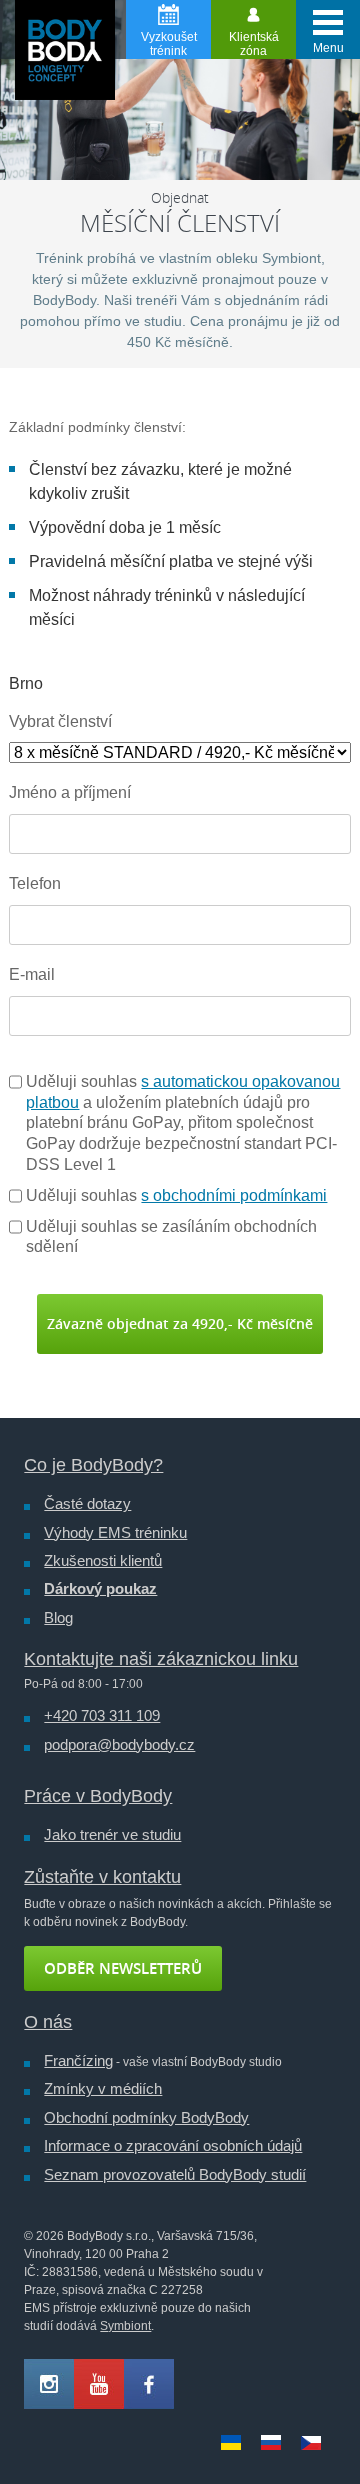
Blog (58, 1617)
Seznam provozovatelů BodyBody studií (175, 2174)
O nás (48, 2022)
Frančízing (78, 2060)
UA (231, 2443)
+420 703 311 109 (102, 1715)
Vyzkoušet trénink (169, 44)
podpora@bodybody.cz (119, 1744)
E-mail (32, 974)
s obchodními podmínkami (234, 1195)
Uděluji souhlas (176, 1195)
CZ (311, 2443)
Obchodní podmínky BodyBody (146, 2117)
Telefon (35, 883)
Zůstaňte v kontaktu (102, 1877)
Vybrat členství (60, 721)
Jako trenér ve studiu (112, 1834)
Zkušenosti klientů (103, 1560)
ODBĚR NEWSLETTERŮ (123, 1968)
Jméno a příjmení (70, 792)
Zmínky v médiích (103, 2088)
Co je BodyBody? (93, 1465)
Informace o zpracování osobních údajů (173, 2145)
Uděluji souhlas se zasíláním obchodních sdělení (171, 1237)
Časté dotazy (87, 1503)
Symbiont (125, 2326)
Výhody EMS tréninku (115, 1532)
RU (271, 2443)
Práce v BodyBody (98, 1796)
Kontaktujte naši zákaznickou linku (161, 1659)
